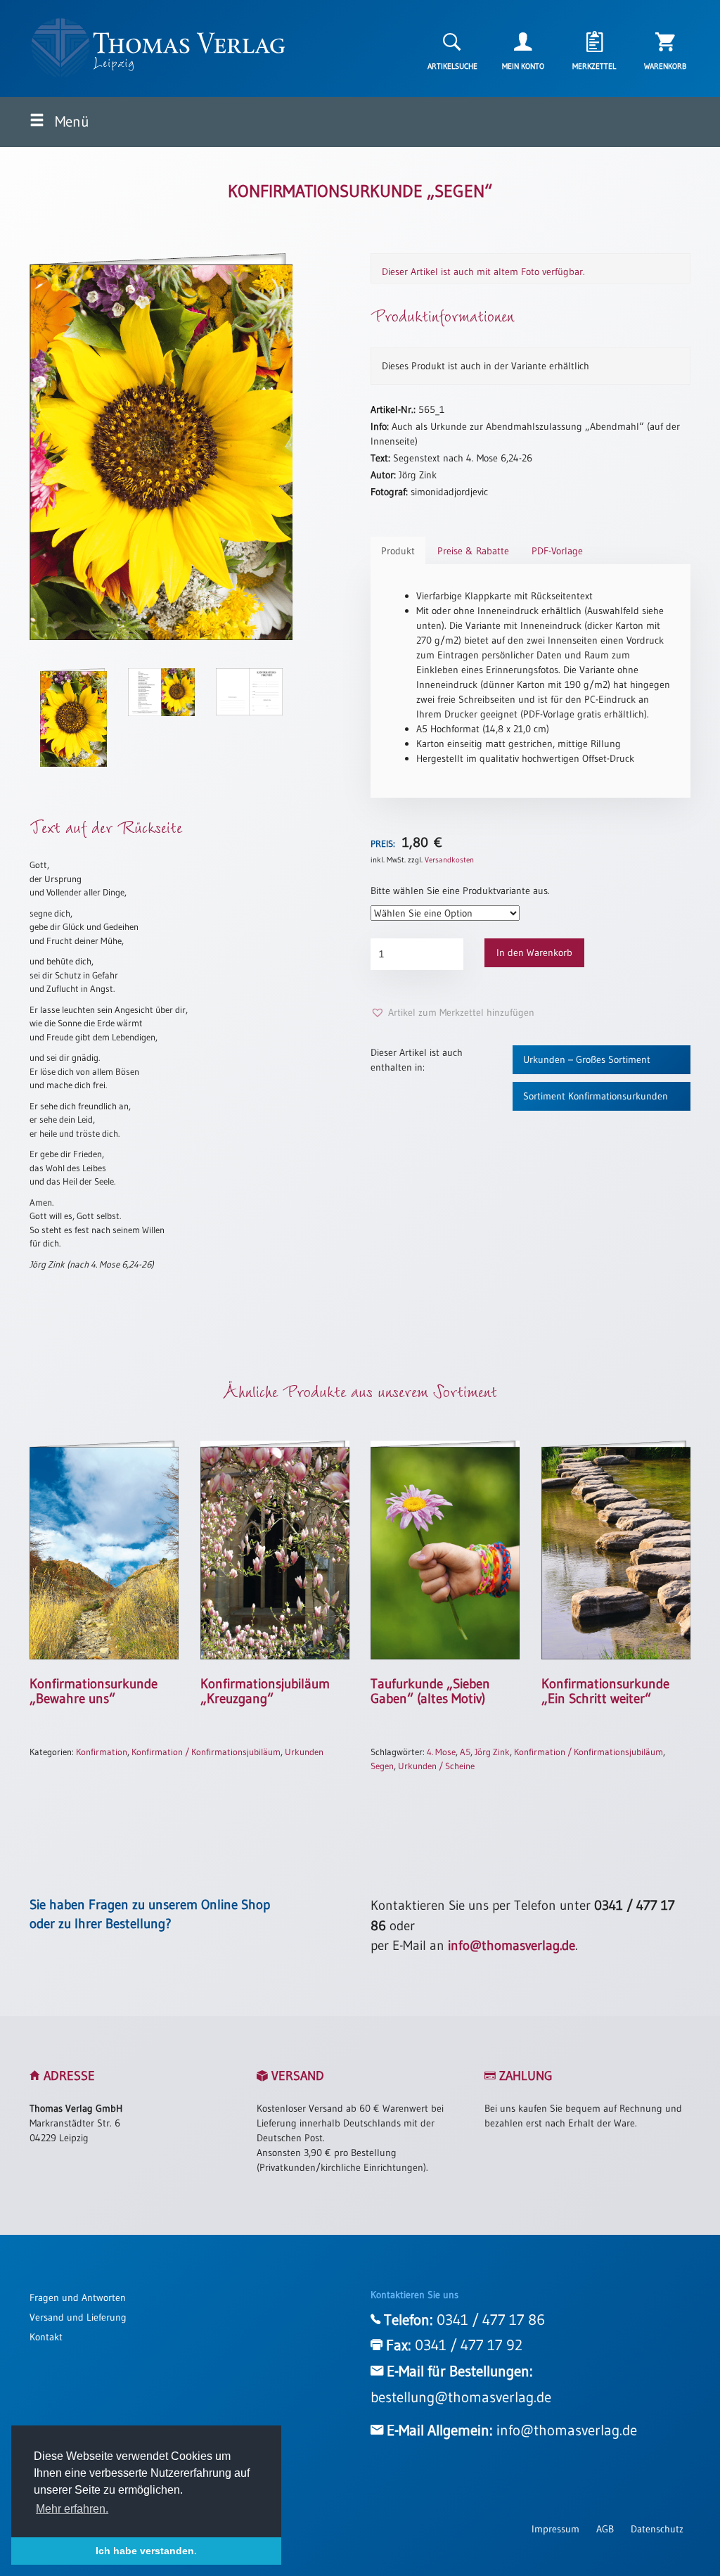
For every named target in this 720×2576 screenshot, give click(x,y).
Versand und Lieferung (78, 2317)
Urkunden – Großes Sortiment (587, 1059)
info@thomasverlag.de (512, 1945)
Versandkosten (449, 860)
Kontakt (46, 2337)
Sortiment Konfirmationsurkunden (596, 1096)
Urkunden (304, 1752)
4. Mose (441, 1752)
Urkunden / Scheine (436, 1766)
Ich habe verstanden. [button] (146, 2551)
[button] (452, 1013)
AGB (605, 2529)
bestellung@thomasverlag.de (461, 2397)
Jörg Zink (492, 1752)
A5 (465, 1752)
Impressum (555, 2529)
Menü (70, 122)
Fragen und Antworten (78, 2297)
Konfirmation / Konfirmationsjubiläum (206, 1752)
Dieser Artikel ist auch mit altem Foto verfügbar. (483, 272)
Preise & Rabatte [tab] (473, 551)
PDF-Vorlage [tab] (557, 551)
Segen (382, 1766)
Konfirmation (102, 1752)
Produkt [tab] (398, 551)
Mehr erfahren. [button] (72, 2509)
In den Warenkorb (534, 952)
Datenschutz (657, 2529)
